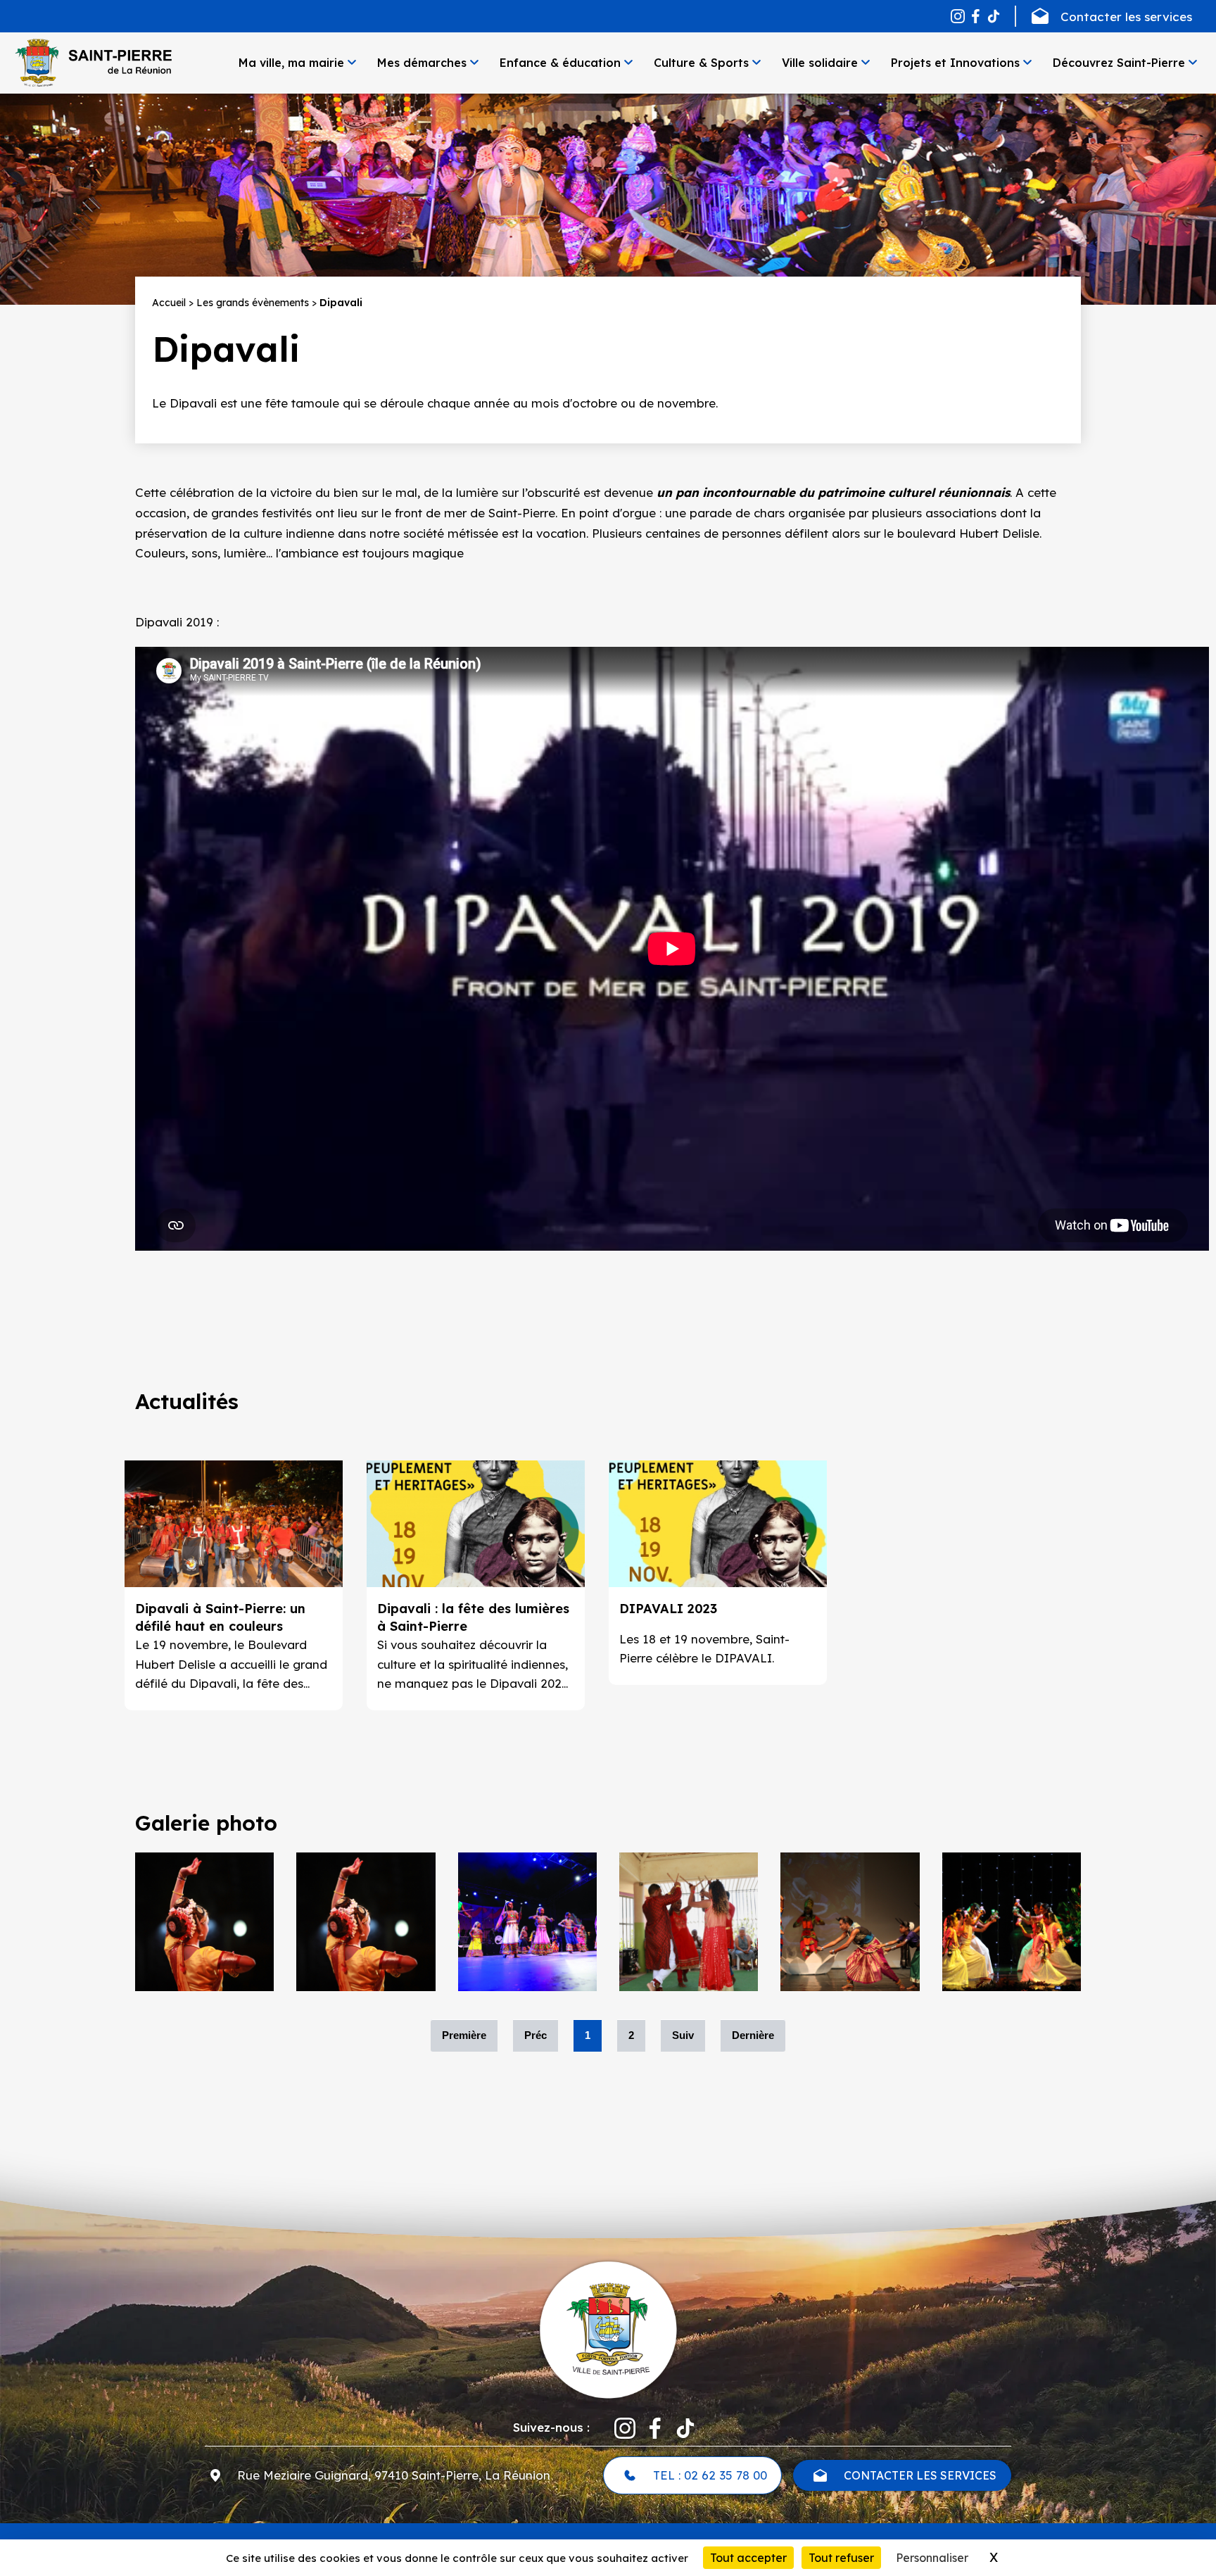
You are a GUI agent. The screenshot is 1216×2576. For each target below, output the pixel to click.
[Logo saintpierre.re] (608, 2329)
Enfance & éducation (560, 63)
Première (464, 2035)
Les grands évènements (253, 303)
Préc (536, 2035)
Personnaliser (932, 2558)
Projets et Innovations (955, 63)
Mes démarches (422, 63)
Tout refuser (841, 2558)
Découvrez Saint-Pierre (1119, 63)
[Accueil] (93, 63)
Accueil (169, 303)
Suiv (683, 2035)
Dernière (753, 2035)
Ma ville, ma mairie (291, 63)
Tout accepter (748, 2558)
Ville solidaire (820, 63)
